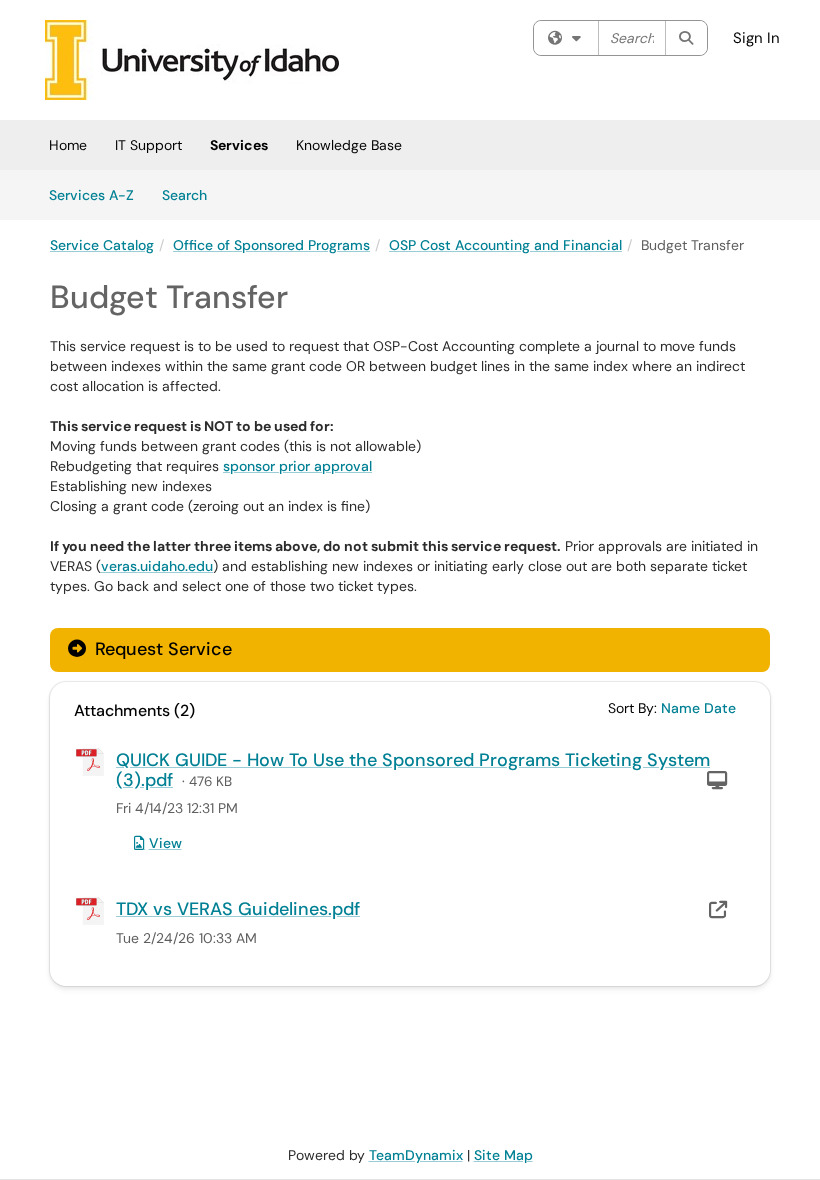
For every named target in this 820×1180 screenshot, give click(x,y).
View (165, 843)
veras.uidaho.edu (157, 566)
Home (68, 145)
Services (239, 145)
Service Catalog (102, 245)
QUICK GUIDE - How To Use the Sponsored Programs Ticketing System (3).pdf (413, 770)
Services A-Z (91, 195)
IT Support (148, 145)
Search (191, 194)
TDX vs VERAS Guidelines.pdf (238, 909)
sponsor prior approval (297, 466)
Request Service (161, 649)
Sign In (756, 38)
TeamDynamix (416, 1155)
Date (720, 708)
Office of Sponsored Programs (271, 245)
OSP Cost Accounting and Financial (505, 245)
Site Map (503, 1155)
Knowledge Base (349, 145)
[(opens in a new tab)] (192, 60)
